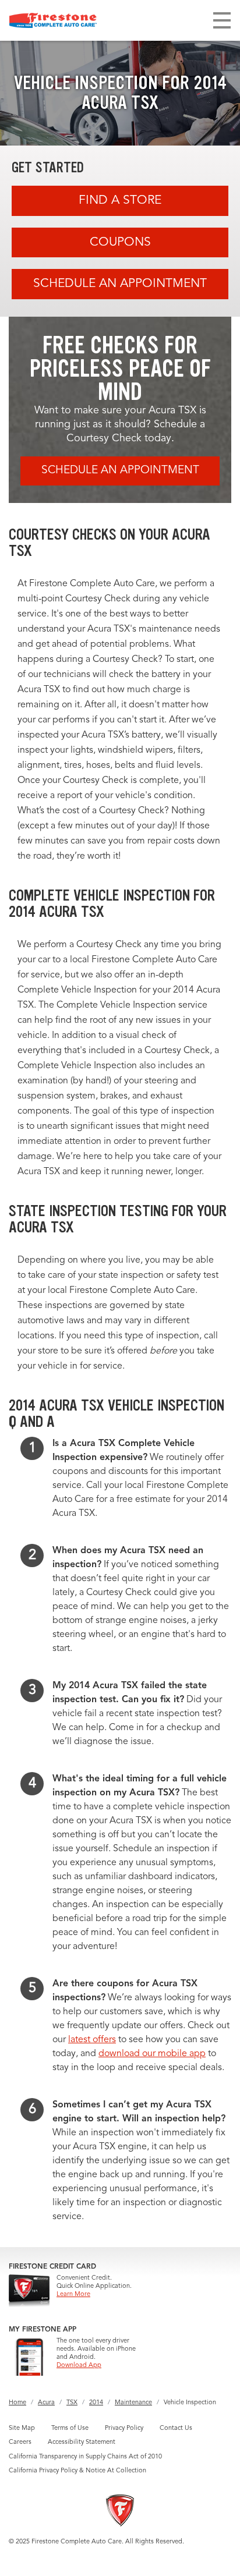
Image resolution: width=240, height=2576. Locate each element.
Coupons (120, 242)
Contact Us (176, 2428)
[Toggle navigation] (222, 20)
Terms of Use (70, 2428)
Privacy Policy (124, 2428)
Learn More (73, 2295)
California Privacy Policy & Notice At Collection (77, 2471)
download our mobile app (152, 2054)
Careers (20, 2442)
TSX (72, 2403)
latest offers (92, 2040)
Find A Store (120, 201)
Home (17, 2403)
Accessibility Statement (82, 2442)
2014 (96, 2403)
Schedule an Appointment (120, 284)
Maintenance (133, 2403)
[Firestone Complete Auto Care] (53, 20)
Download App (79, 2366)
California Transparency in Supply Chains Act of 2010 (85, 2457)
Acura (46, 2403)
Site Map (22, 2428)
